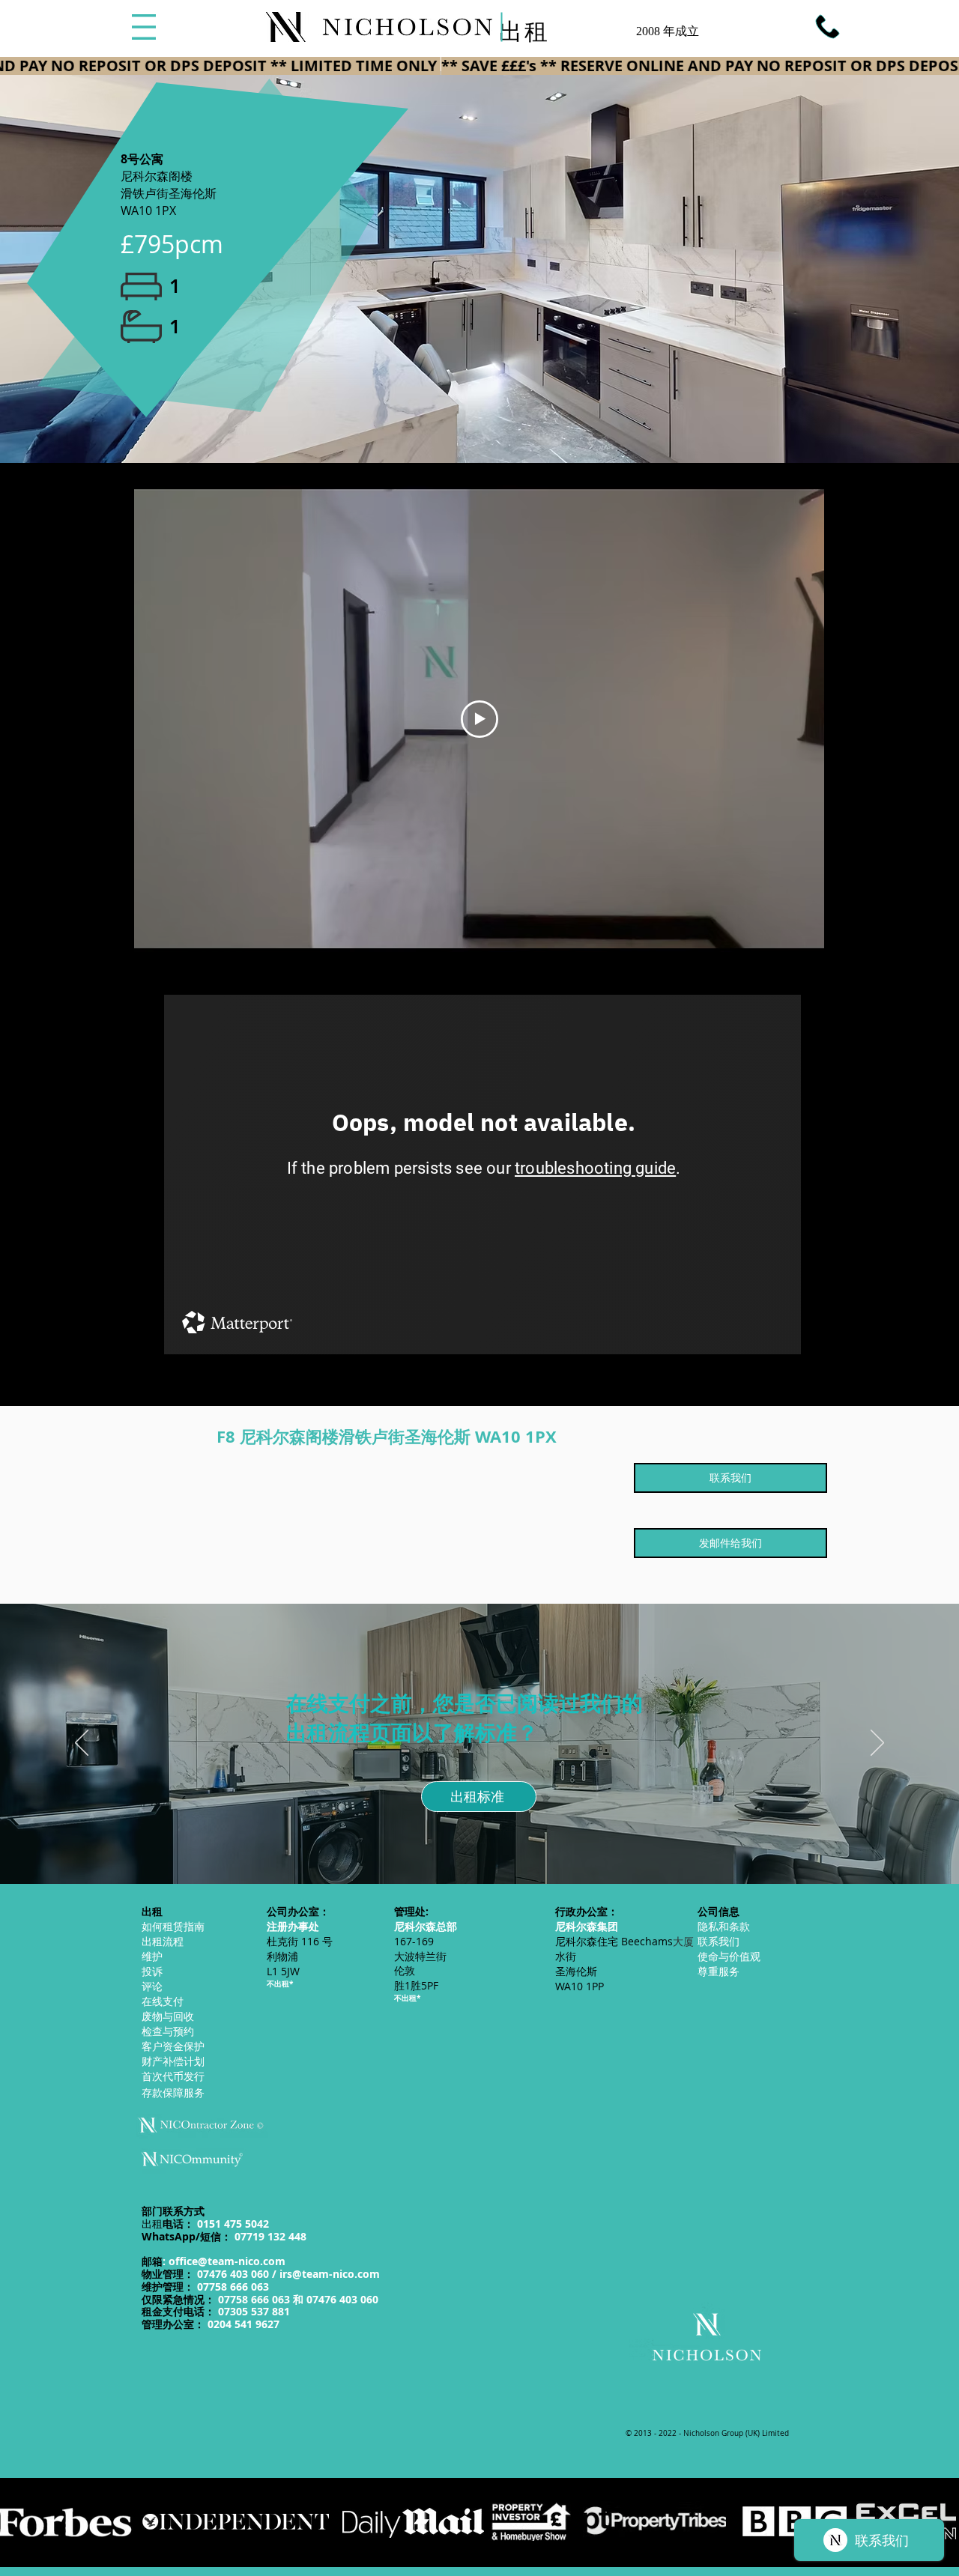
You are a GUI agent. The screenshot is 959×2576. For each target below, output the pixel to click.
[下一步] (877, 1744)
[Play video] (479, 719)
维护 (152, 1956)
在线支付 (163, 2001)
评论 (152, 1986)
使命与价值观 (729, 1956)
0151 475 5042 (233, 2224)
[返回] (82, 1744)
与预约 (168, 2031)
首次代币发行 (173, 2076)
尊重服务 (719, 1971)
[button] (144, 27)
